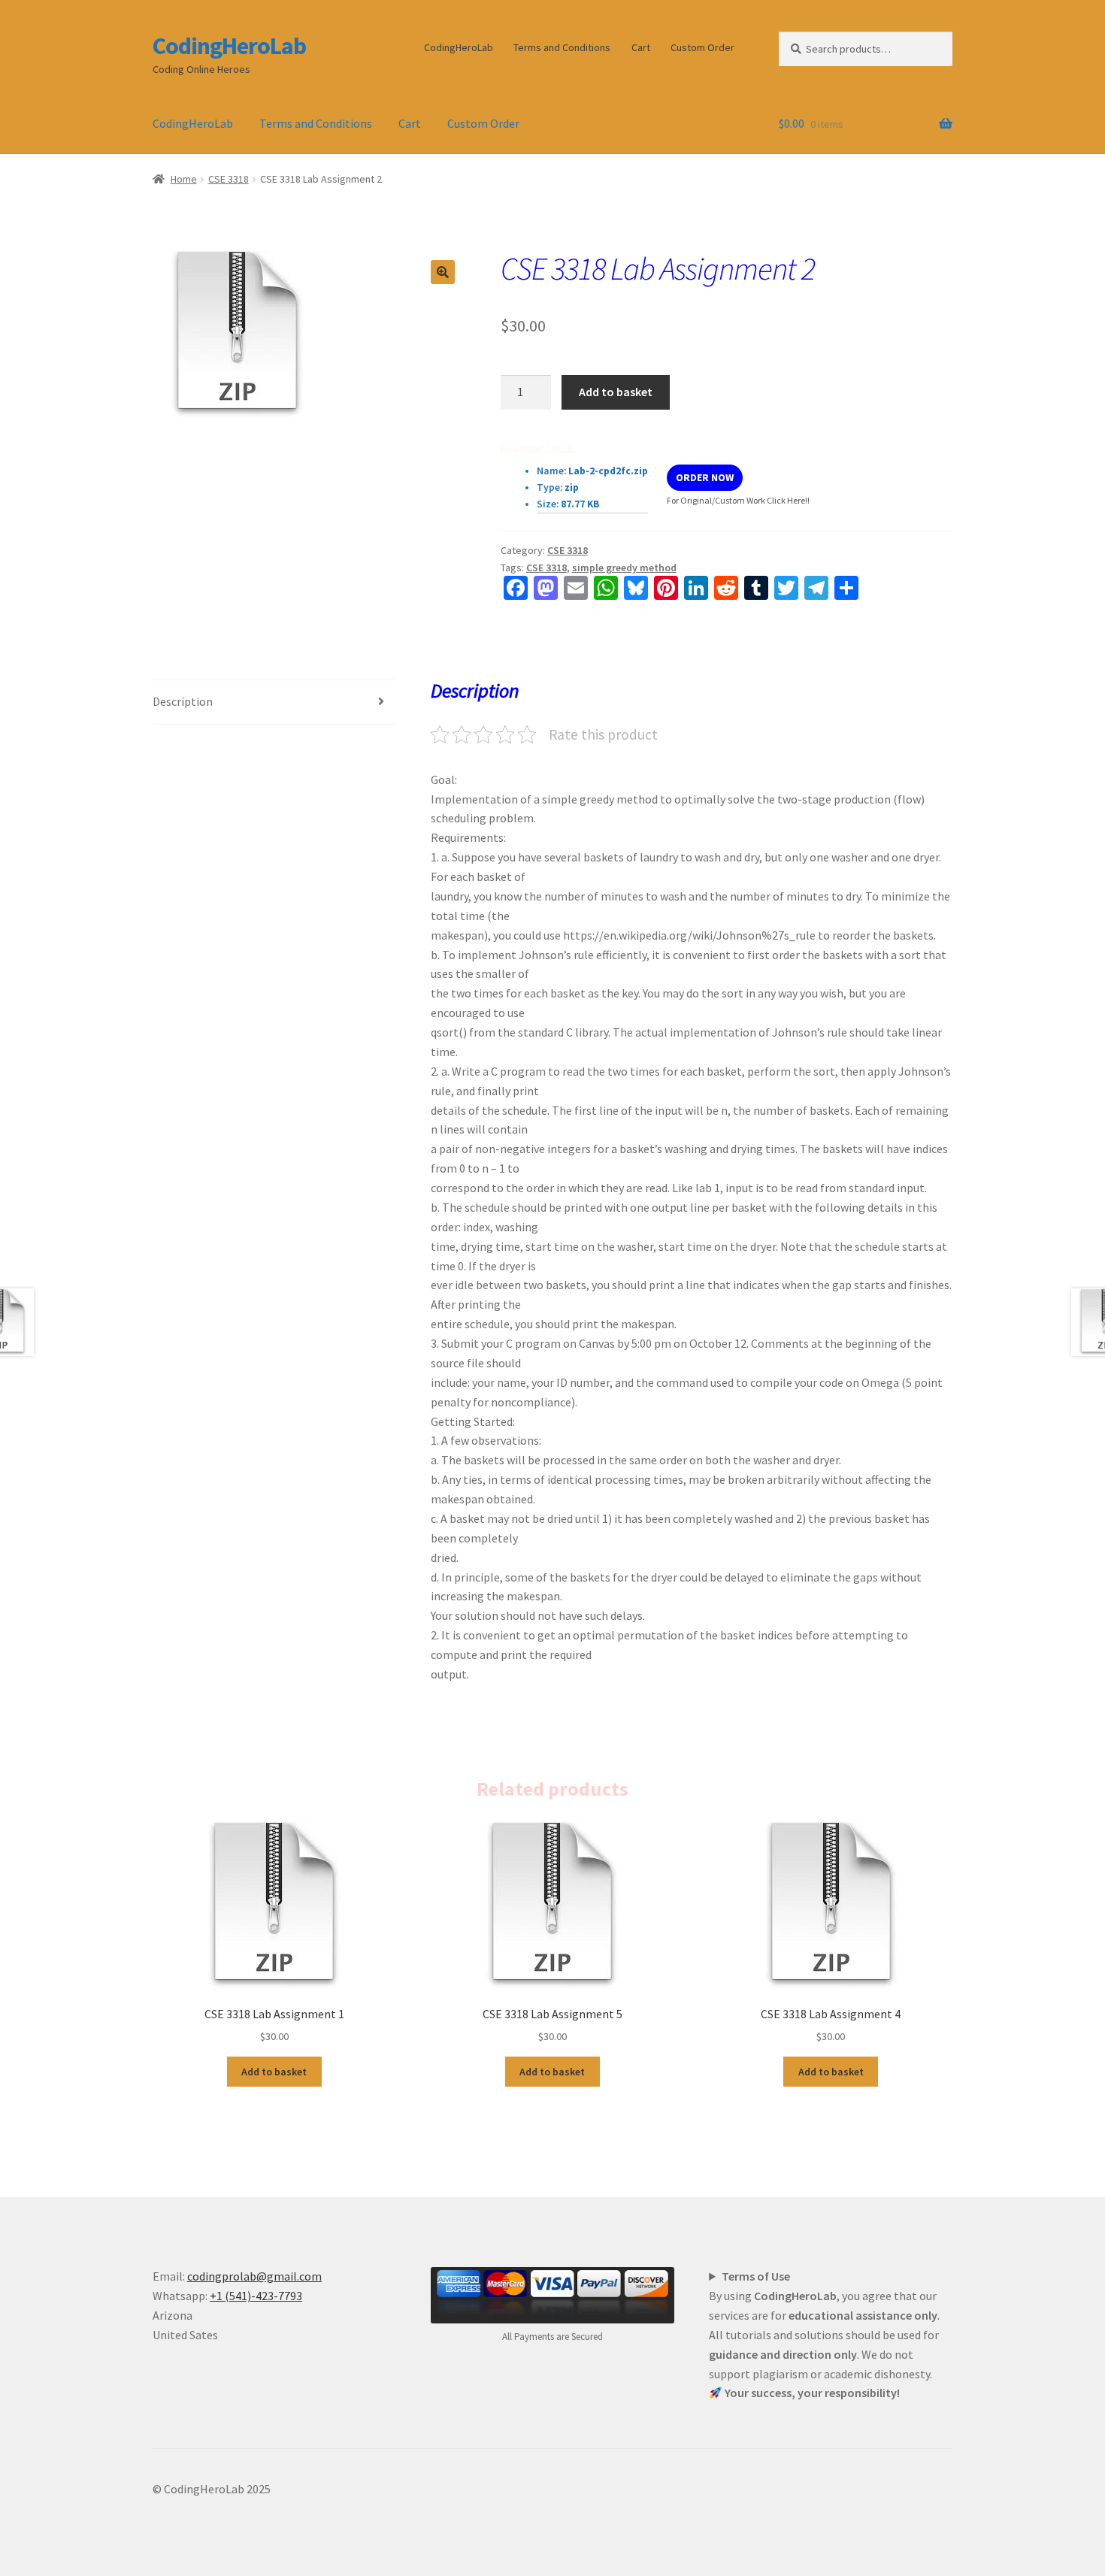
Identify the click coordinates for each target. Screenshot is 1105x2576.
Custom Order (702, 47)
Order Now (705, 477)
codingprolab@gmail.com (254, 2276)
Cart (641, 47)
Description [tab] (183, 701)
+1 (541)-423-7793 (256, 2296)
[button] (443, 272)
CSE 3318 (229, 179)
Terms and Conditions (562, 47)
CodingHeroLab (229, 46)
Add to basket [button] (274, 2072)
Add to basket (616, 392)
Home (184, 179)
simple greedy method (624, 568)
